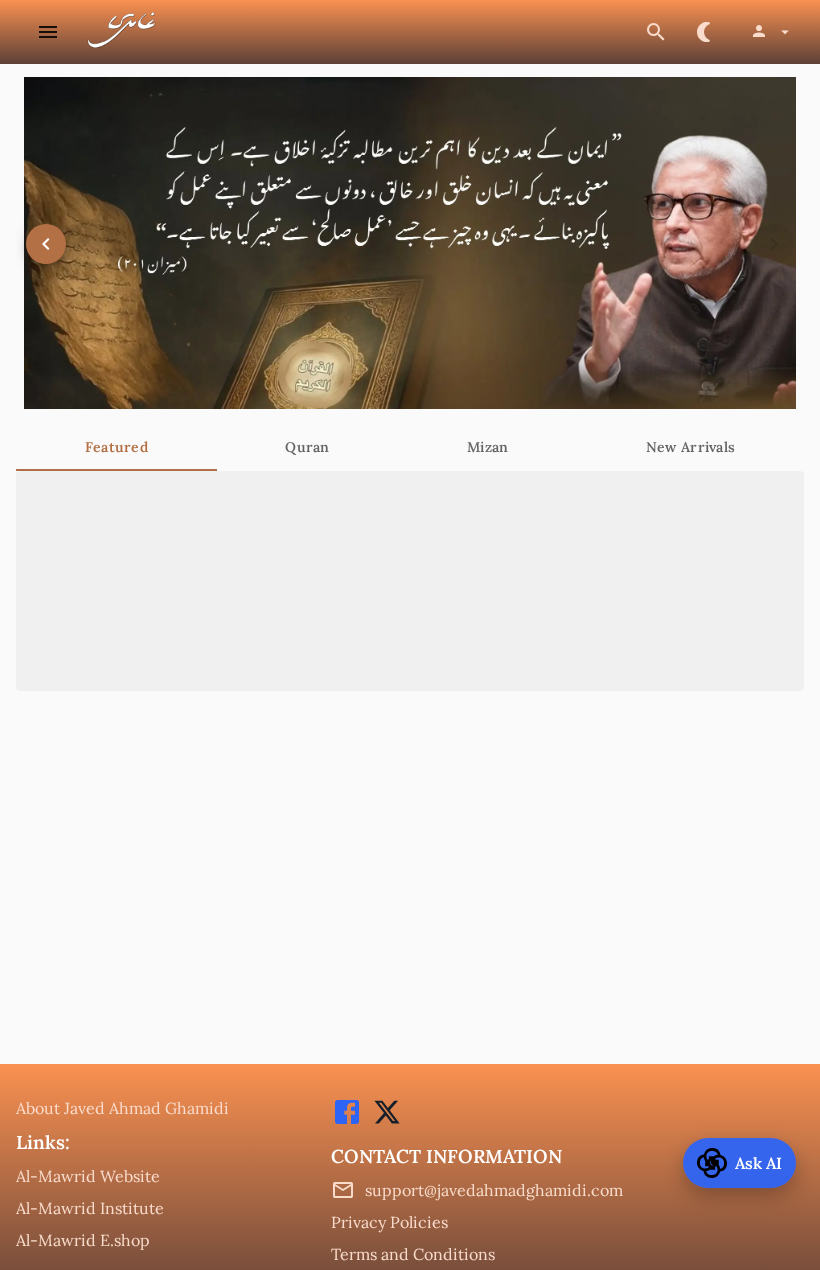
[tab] (116, 447)
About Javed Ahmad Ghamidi (122, 1108)
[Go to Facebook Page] (347, 1122)
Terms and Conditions (413, 1254)
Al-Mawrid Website (88, 1176)
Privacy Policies (389, 1222)
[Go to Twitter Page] (382, 1122)
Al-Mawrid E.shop (83, 1240)
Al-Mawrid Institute (90, 1208)
